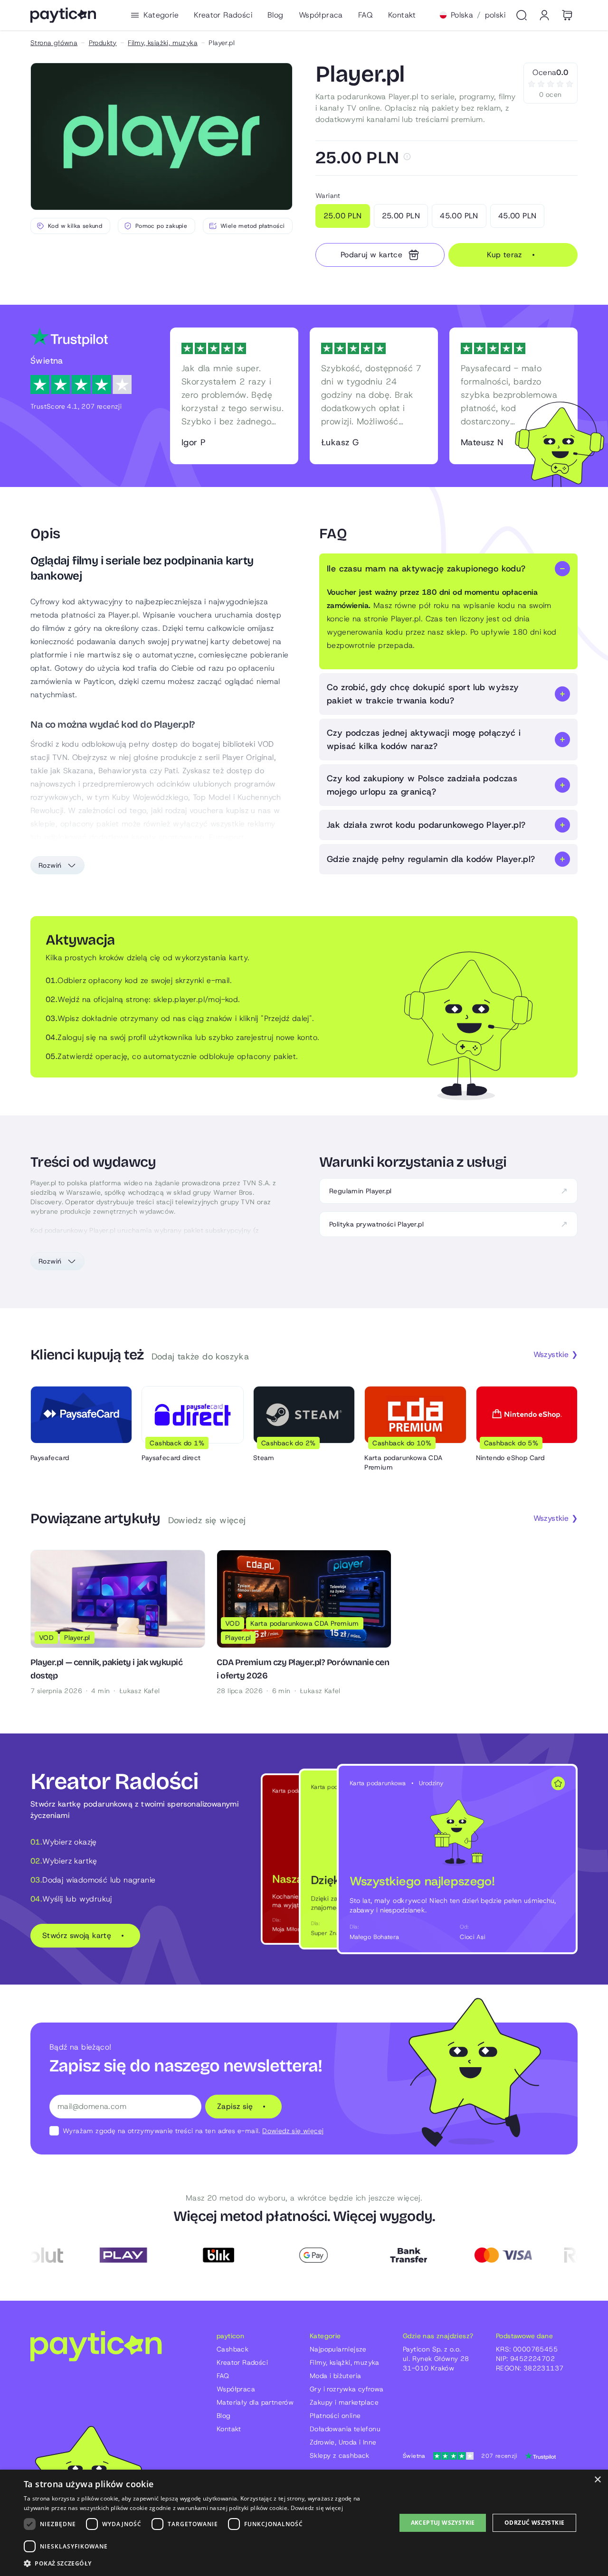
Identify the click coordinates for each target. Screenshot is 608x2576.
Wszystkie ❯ (556, 1354)
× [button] (597, 2480)
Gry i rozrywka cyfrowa (347, 2389)
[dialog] (304, 2523)
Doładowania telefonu (345, 2429)
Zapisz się (235, 2106)
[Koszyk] (567, 15)
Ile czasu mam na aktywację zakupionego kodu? (426, 569)
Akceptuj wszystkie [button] (443, 2523)
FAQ (366, 15)
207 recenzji (460, 2456)
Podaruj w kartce (371, 255)
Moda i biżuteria (335, 2376)
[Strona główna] (63, 15)
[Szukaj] (522, 15)
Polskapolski (478, 15)
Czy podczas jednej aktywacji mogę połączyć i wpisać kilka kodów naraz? (424, 740)
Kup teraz (504, 255)
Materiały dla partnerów (255, 2402)
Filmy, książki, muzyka (163, 43)
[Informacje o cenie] (407, 157)
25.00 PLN (343, 216)
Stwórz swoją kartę (77, 1935)
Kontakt (402, 15)
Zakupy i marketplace (344, 2402)
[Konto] (544, 15)
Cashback (233, 2349)
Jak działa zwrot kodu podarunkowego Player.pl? (426, 825)
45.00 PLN (459, 216)
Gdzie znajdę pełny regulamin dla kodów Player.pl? (431, 859)
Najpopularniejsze (338, 2349)
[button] (204, 2563)
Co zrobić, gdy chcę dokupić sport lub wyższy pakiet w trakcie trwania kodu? (423, 694)
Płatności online (335, 2416)
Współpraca (321, 15)
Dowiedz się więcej (293, 2131)
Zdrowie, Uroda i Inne (343, 2442)
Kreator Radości (223, 15)
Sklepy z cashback (340, 2455)
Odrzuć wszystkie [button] (534, 2523)
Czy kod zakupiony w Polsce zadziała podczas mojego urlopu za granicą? (422, 785)
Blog (275, 15)
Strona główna (54, 43)
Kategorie (161, 15)
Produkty (103, 43)
